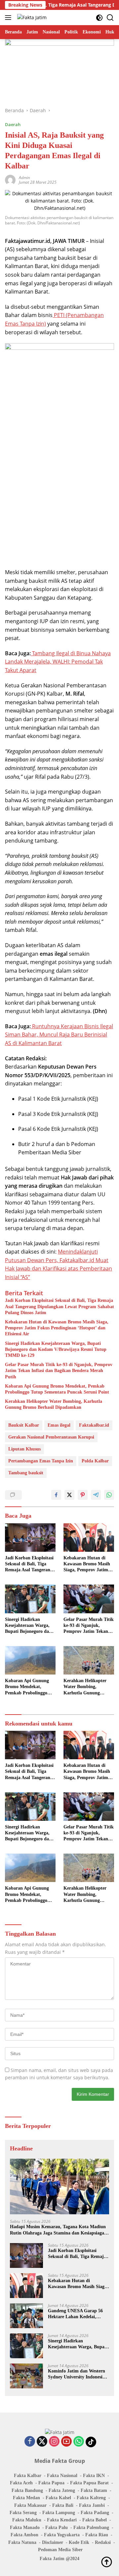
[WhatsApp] (79, 2442)
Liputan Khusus (24, 1449)
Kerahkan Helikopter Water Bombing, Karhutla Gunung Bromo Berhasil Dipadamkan (54, 1404)
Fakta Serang (23, 2513)
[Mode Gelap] (99, 18)
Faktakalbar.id (94, 1425)
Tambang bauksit (26, 1473)
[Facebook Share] (56, 1495)
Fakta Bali (63, 2505)
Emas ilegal (59, 1425)
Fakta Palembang (91, 2528)
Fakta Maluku (27, 2520)
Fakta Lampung (59, 2513)
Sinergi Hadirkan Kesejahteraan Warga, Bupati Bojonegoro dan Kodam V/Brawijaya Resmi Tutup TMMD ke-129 (56, 1349)
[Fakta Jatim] (31, 17)
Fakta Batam (94, 2490)
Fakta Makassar (30, 2505)
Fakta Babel (95, 2520)
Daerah (13, 124)
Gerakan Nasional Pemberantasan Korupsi (51, 1437)
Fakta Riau (97, 2535)
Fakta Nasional (62, 2476)
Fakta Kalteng (91, 2498)
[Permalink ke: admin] (10, 179)
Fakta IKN (94, 2476)
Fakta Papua (51, 2483)
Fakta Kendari (62, 2520)
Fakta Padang (95, 2513)
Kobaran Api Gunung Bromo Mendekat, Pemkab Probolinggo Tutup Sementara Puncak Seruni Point (57, 1389)
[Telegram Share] (96, 1495)
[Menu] (9, 18)
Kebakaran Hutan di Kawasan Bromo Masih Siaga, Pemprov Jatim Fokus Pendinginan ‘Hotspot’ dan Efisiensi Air (57, 1328)
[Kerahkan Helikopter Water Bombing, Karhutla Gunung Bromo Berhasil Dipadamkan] (89, 1660)
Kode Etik (79, 2542)
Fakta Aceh (21, 2483)
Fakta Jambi (92, 2505)
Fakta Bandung (27, 2490)
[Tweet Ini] (69, 1495)
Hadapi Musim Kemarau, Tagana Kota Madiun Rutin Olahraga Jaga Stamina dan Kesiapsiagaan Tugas (59, 2230)
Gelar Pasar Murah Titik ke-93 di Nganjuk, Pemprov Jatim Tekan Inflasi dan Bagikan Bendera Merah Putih (59, 1371)
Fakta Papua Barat (89, 2483)
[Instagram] (54, 2442)
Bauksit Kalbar (24, 1425)
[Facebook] (30, 2442)
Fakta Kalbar (28, 2476)
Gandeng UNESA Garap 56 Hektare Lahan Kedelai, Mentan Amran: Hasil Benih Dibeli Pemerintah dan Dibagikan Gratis (76, 2314)
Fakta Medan (26, 2498)
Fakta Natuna (22, 2542)
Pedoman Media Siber (60, 2550)
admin (24, 178)
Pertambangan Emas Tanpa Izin (41, 1461)
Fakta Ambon (24, 2535)
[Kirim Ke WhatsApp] (109, 1495)
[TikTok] (91, 2442)
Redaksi (103, 2542)
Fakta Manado (25, 2528)
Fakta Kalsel (58, 2498)
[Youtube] (66, 2442)
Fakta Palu (57, 2528)
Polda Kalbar (95, 1461)
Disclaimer (53, 2542)
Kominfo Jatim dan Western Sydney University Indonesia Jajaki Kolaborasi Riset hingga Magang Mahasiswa (77, 2374)
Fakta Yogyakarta (62, 2535)
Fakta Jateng (62, 2490)
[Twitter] (42, 2442)
